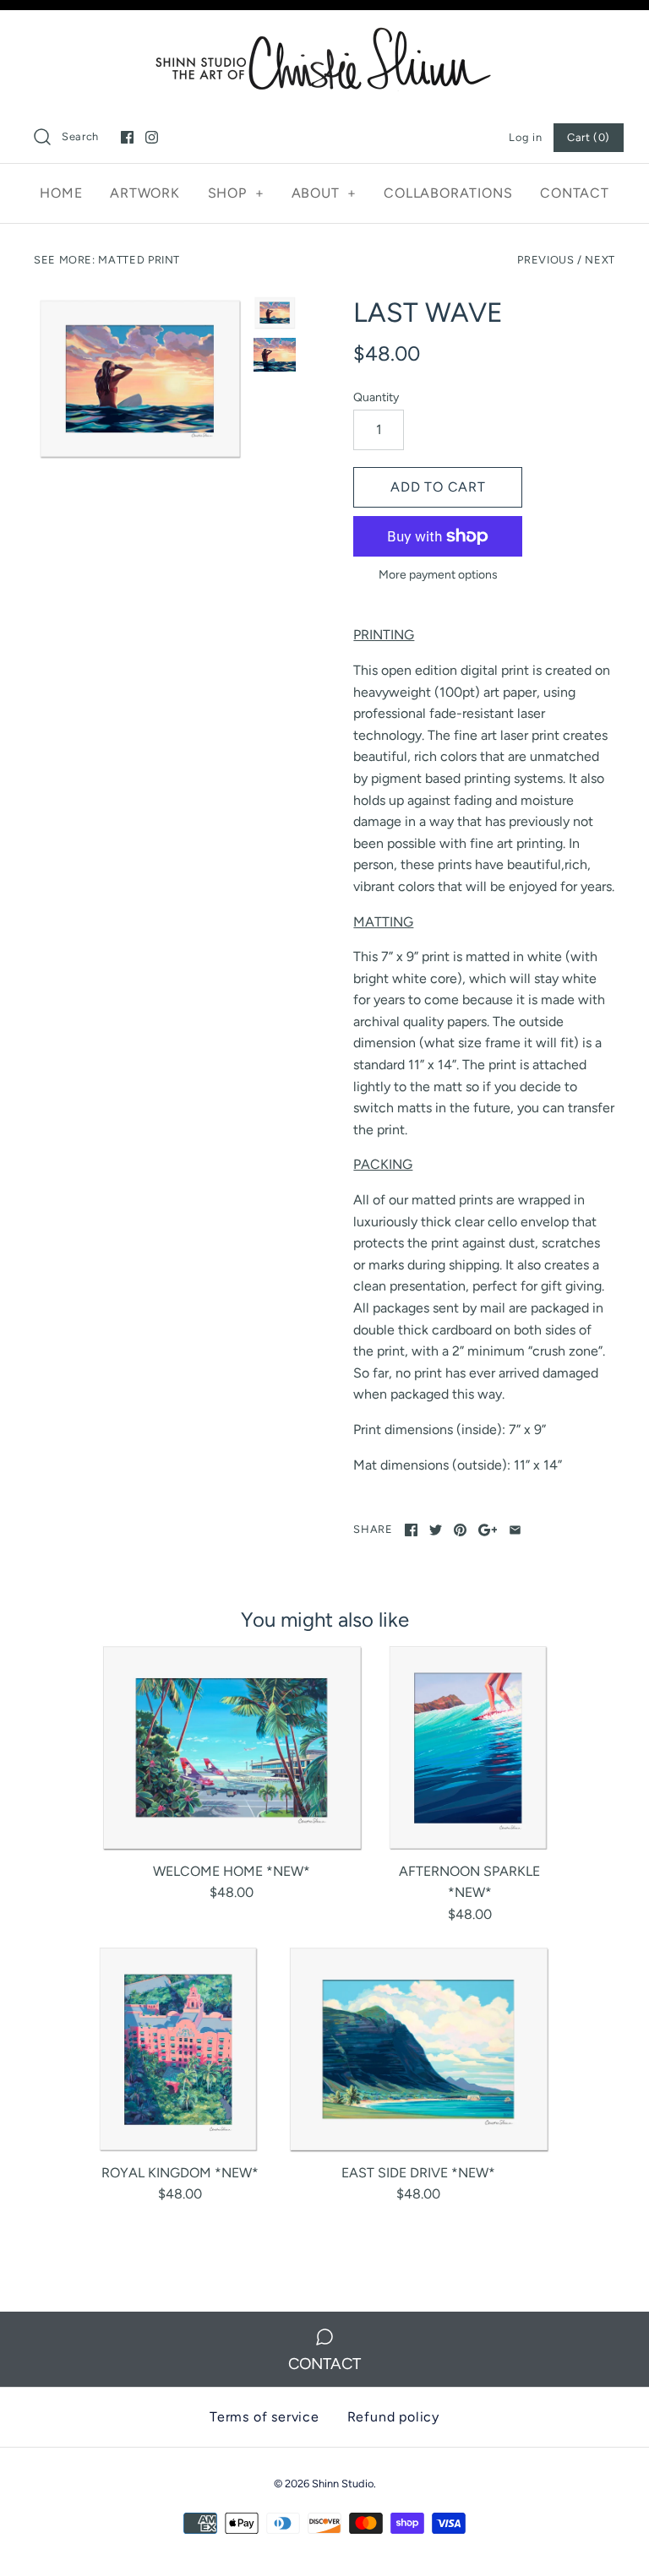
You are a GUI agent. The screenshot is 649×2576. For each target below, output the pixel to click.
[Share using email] (515, 1530)
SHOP (236, 193)
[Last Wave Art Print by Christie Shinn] (275, 355)
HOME (61, 193)
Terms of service (265, 2417)
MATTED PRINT (139, 260)
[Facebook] (127, 137)
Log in (525, 137)
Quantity (376, 397)
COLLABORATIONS (448, 193)
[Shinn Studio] (324, 38)
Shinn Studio (343, 2484)
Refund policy (393, 2417)
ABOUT (324, 193)
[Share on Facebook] (411, 1530)
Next (600, 260)
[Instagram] (152, 137)
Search (80, 136)
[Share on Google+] (488, 1530)
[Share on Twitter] (436, 1530)
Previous (545, 260)
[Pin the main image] (460, 1530)
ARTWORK (145, 193)
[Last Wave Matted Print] (139, 380)
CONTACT (575, 193)
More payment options (438, 575)
